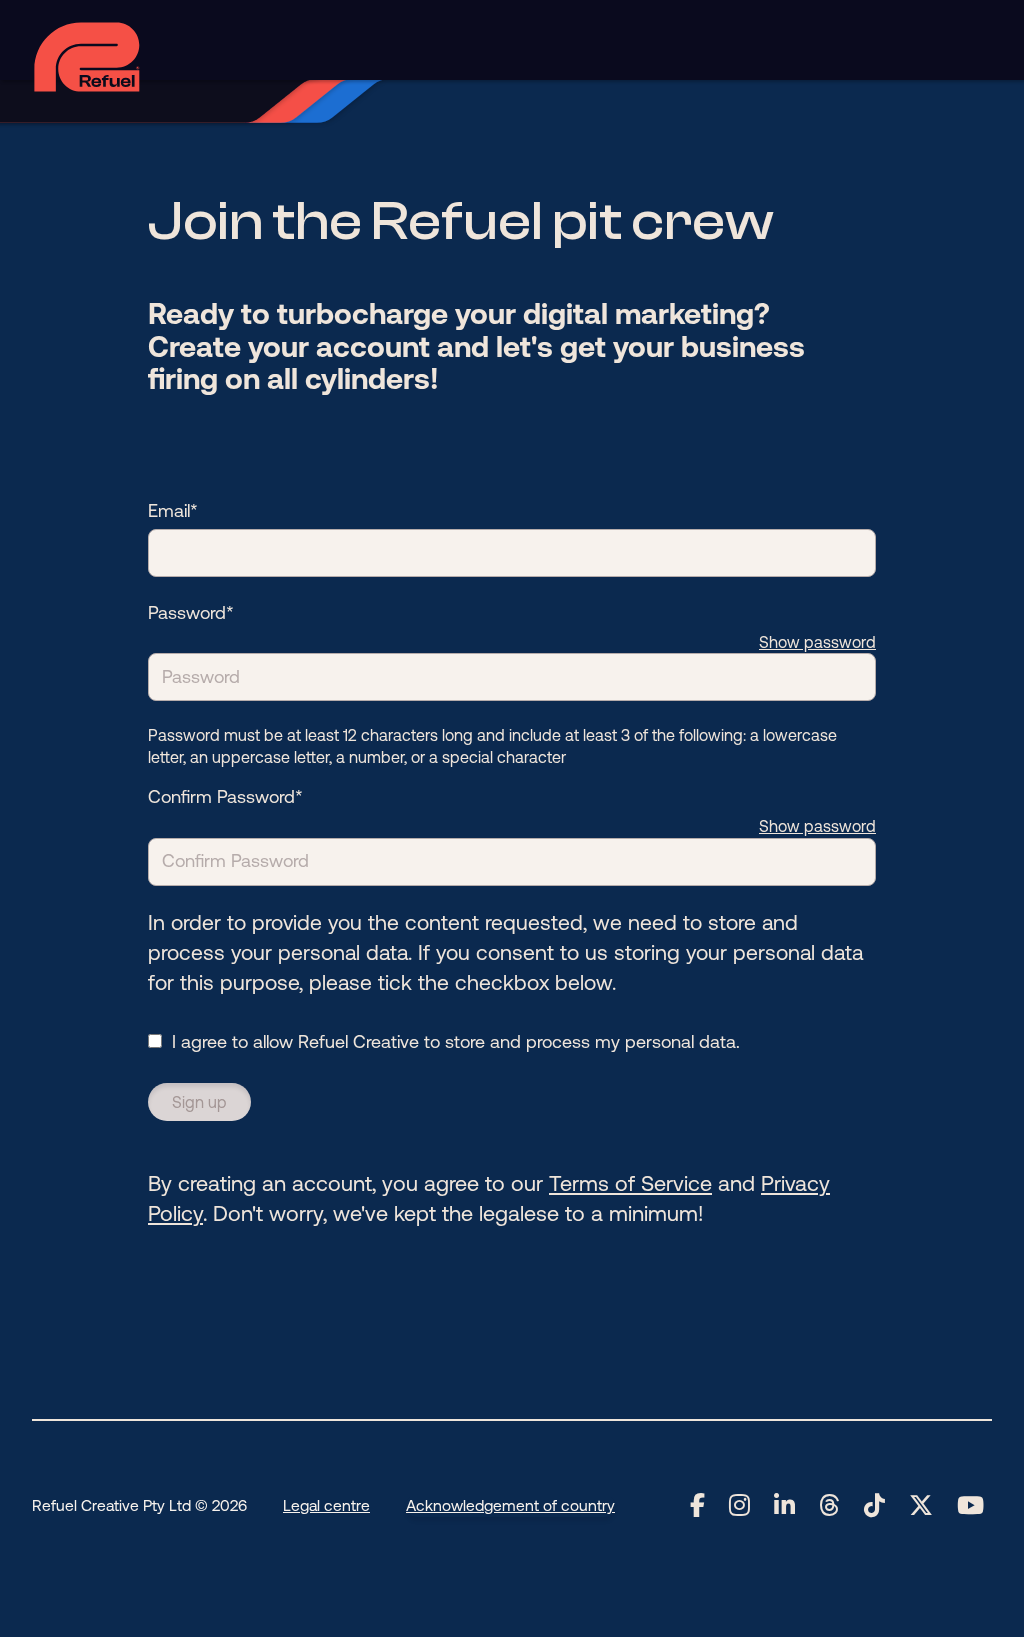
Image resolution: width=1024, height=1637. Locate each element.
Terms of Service (630, 1183)
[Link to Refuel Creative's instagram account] (739, 1506)
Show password (817, 642)
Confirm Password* (225, 796)
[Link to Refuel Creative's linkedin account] (784, 1506)
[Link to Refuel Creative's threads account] (829, 1506)
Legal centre (326, 1505)
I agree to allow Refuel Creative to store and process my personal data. (456, 1041)
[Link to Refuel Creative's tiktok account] (874, 1506)
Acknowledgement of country (510, 1505)
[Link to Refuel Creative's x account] (921, 1506)
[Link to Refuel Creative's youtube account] (970, 1506)
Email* (173, 510)
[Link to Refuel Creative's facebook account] (697, 1506)
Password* (191, 612)
